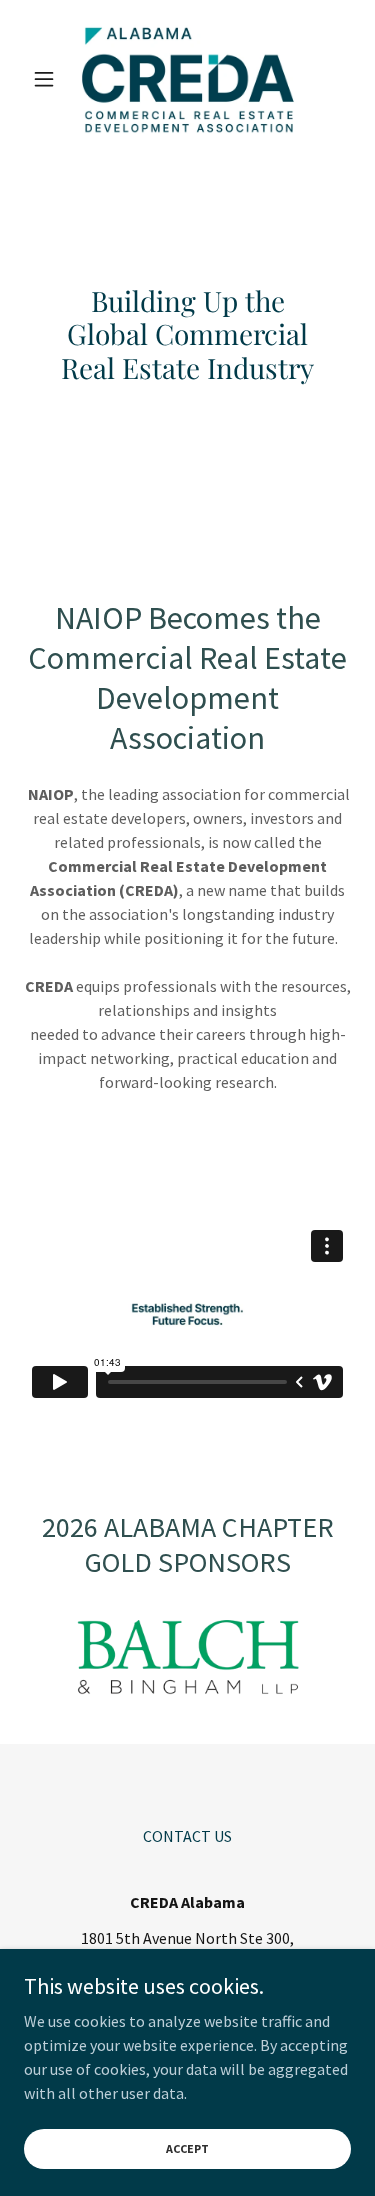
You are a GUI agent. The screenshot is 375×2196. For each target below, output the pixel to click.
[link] (188, 79)
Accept (187, 2148)
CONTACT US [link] (187, 1836)
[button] (48, 79)
